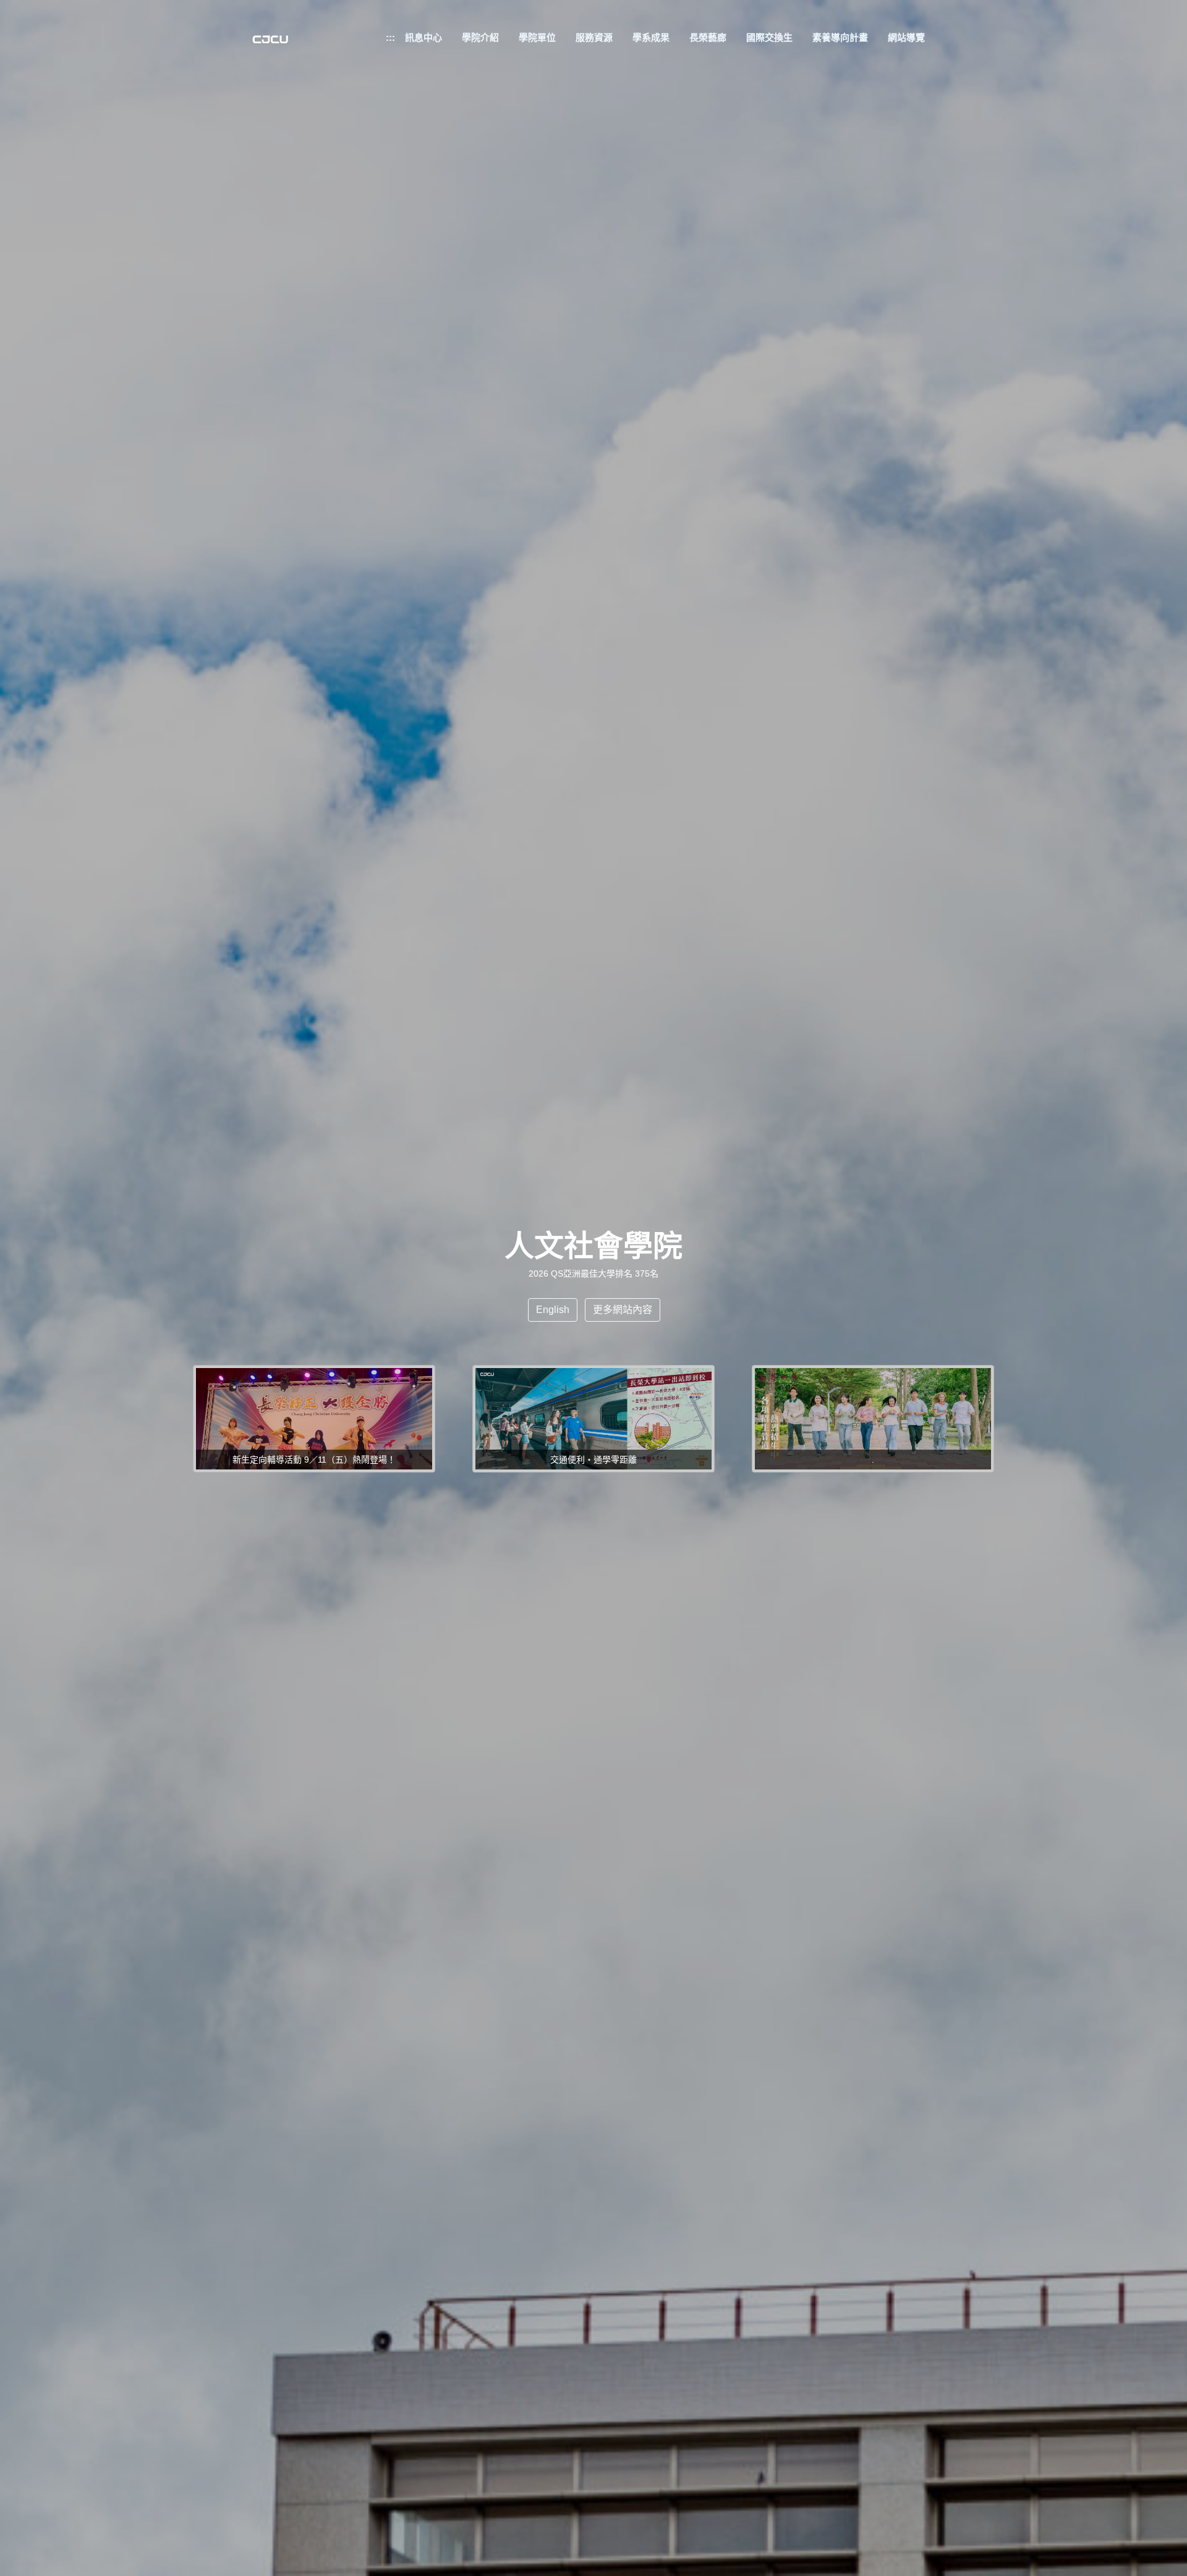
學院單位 (537, 37)
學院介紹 (480, 37)
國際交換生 (769, 37)
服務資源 (594, 37)
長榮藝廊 (708, 37)
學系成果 (651, 37)
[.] (873, 1418)
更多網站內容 (623, 1310)
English (553, 1310)
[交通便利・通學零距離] (593, 1418)
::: (390, 37)
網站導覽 (906, 37)
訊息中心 (423, 37)
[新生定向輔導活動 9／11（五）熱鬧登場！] (314, 1418)
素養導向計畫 (840, 37)
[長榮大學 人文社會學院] (270, 44)
